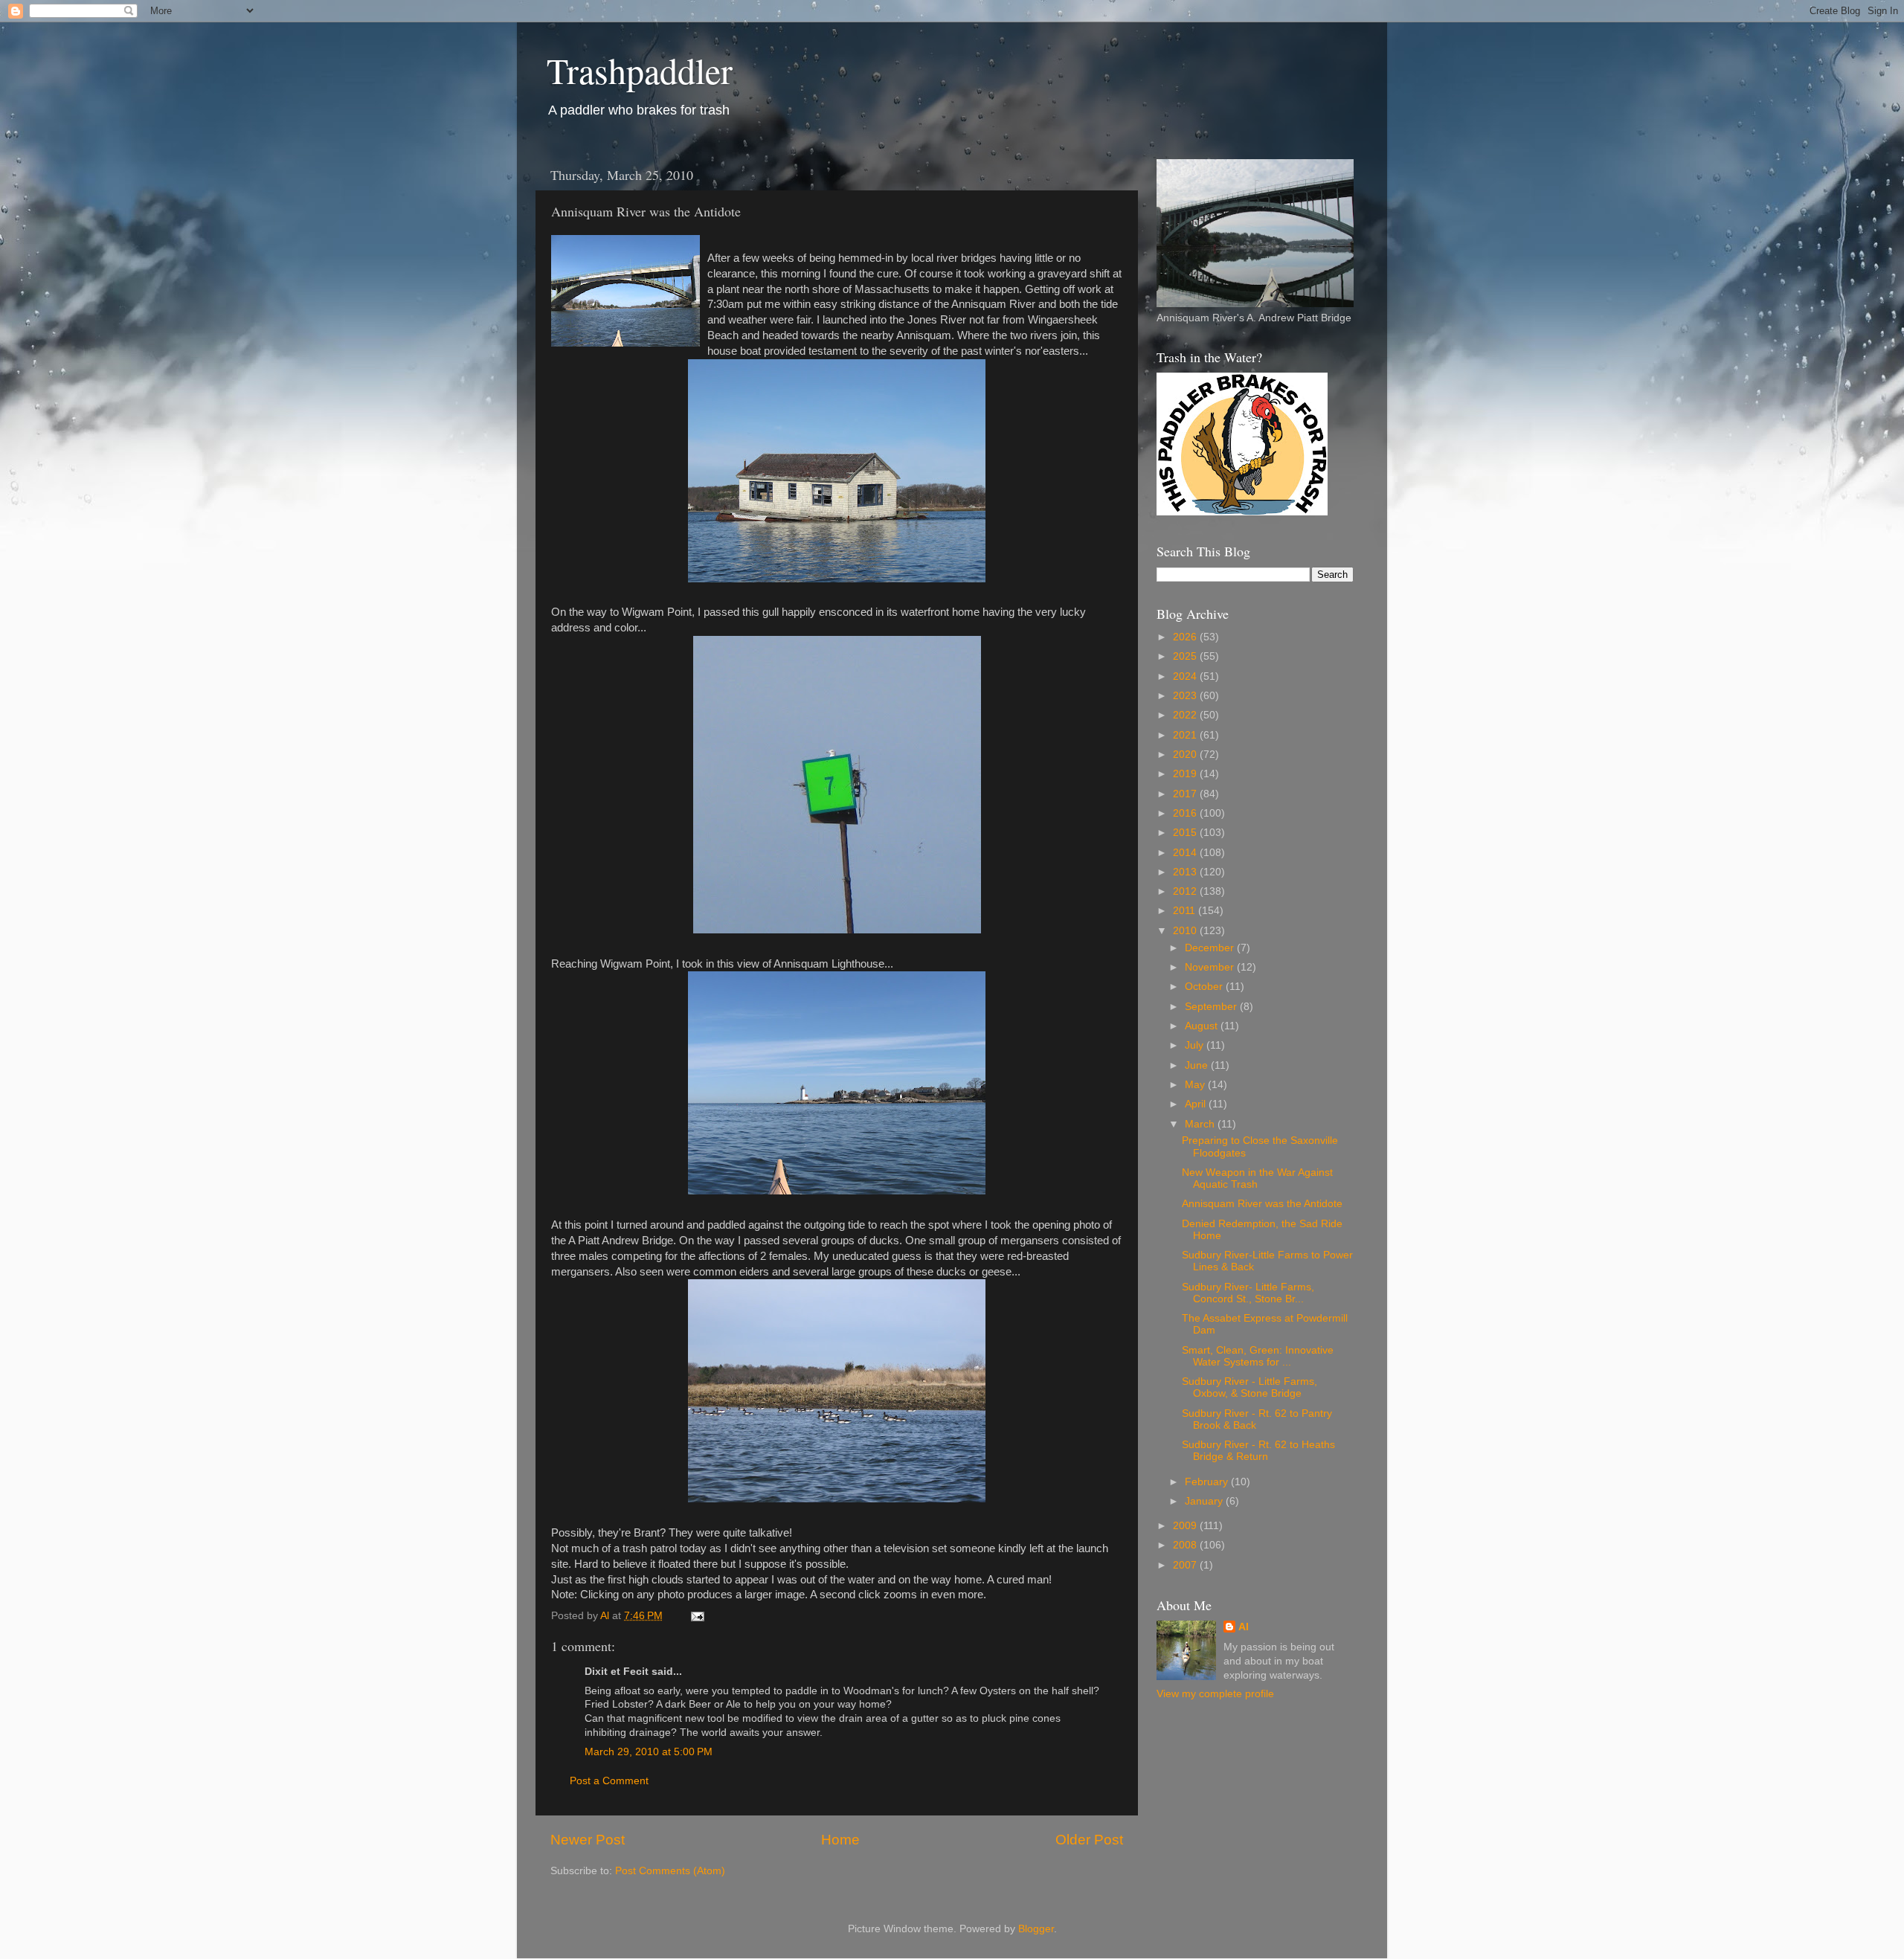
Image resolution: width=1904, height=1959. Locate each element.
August (1203, 1026)
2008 (1186, 1545)
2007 (1186, 1565)
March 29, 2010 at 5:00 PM (649, 1752)
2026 (1186, 637)
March (1201, 1124)
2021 (1186, 735)
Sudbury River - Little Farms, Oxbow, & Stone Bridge (1249, 1387)
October (1205, 987)
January (1205, 1501)
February (1208, 1482)
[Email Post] (697, 1616)
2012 (1186, 891)
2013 (1186, 872)
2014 (1186, 853)
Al (1244, 1627)
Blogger (1036, 1929)
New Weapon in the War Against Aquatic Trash (1257, 1178)
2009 (1186, 1526)
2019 (1186, 774)
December (1211, 948)
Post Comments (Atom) (670, 1871)
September (1212, 1007)
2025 (1186, 656)
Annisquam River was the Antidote (1262, 1204)
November (1211, 967)
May (1196, 1085)
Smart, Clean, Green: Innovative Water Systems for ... (1258, 1356)
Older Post (1089, 1840)
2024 (1186, 676)
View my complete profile (1215, 1694)
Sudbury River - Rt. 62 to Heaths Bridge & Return (1258, 1451)
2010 (1186, 931)
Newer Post (588, 1840)
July (1196, 1045)
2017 (1186, 794)
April (1197, 1104)
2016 (1186, 813)
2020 (1186, 755)
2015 (1186, 833)
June (1198, 1065)
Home (840, 1840)
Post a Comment (609, 1781)
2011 (1186, 911)
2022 (1186, 715)
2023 (1186, 696)
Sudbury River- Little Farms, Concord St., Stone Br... (1248, 1293)
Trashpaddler (640, 70)
